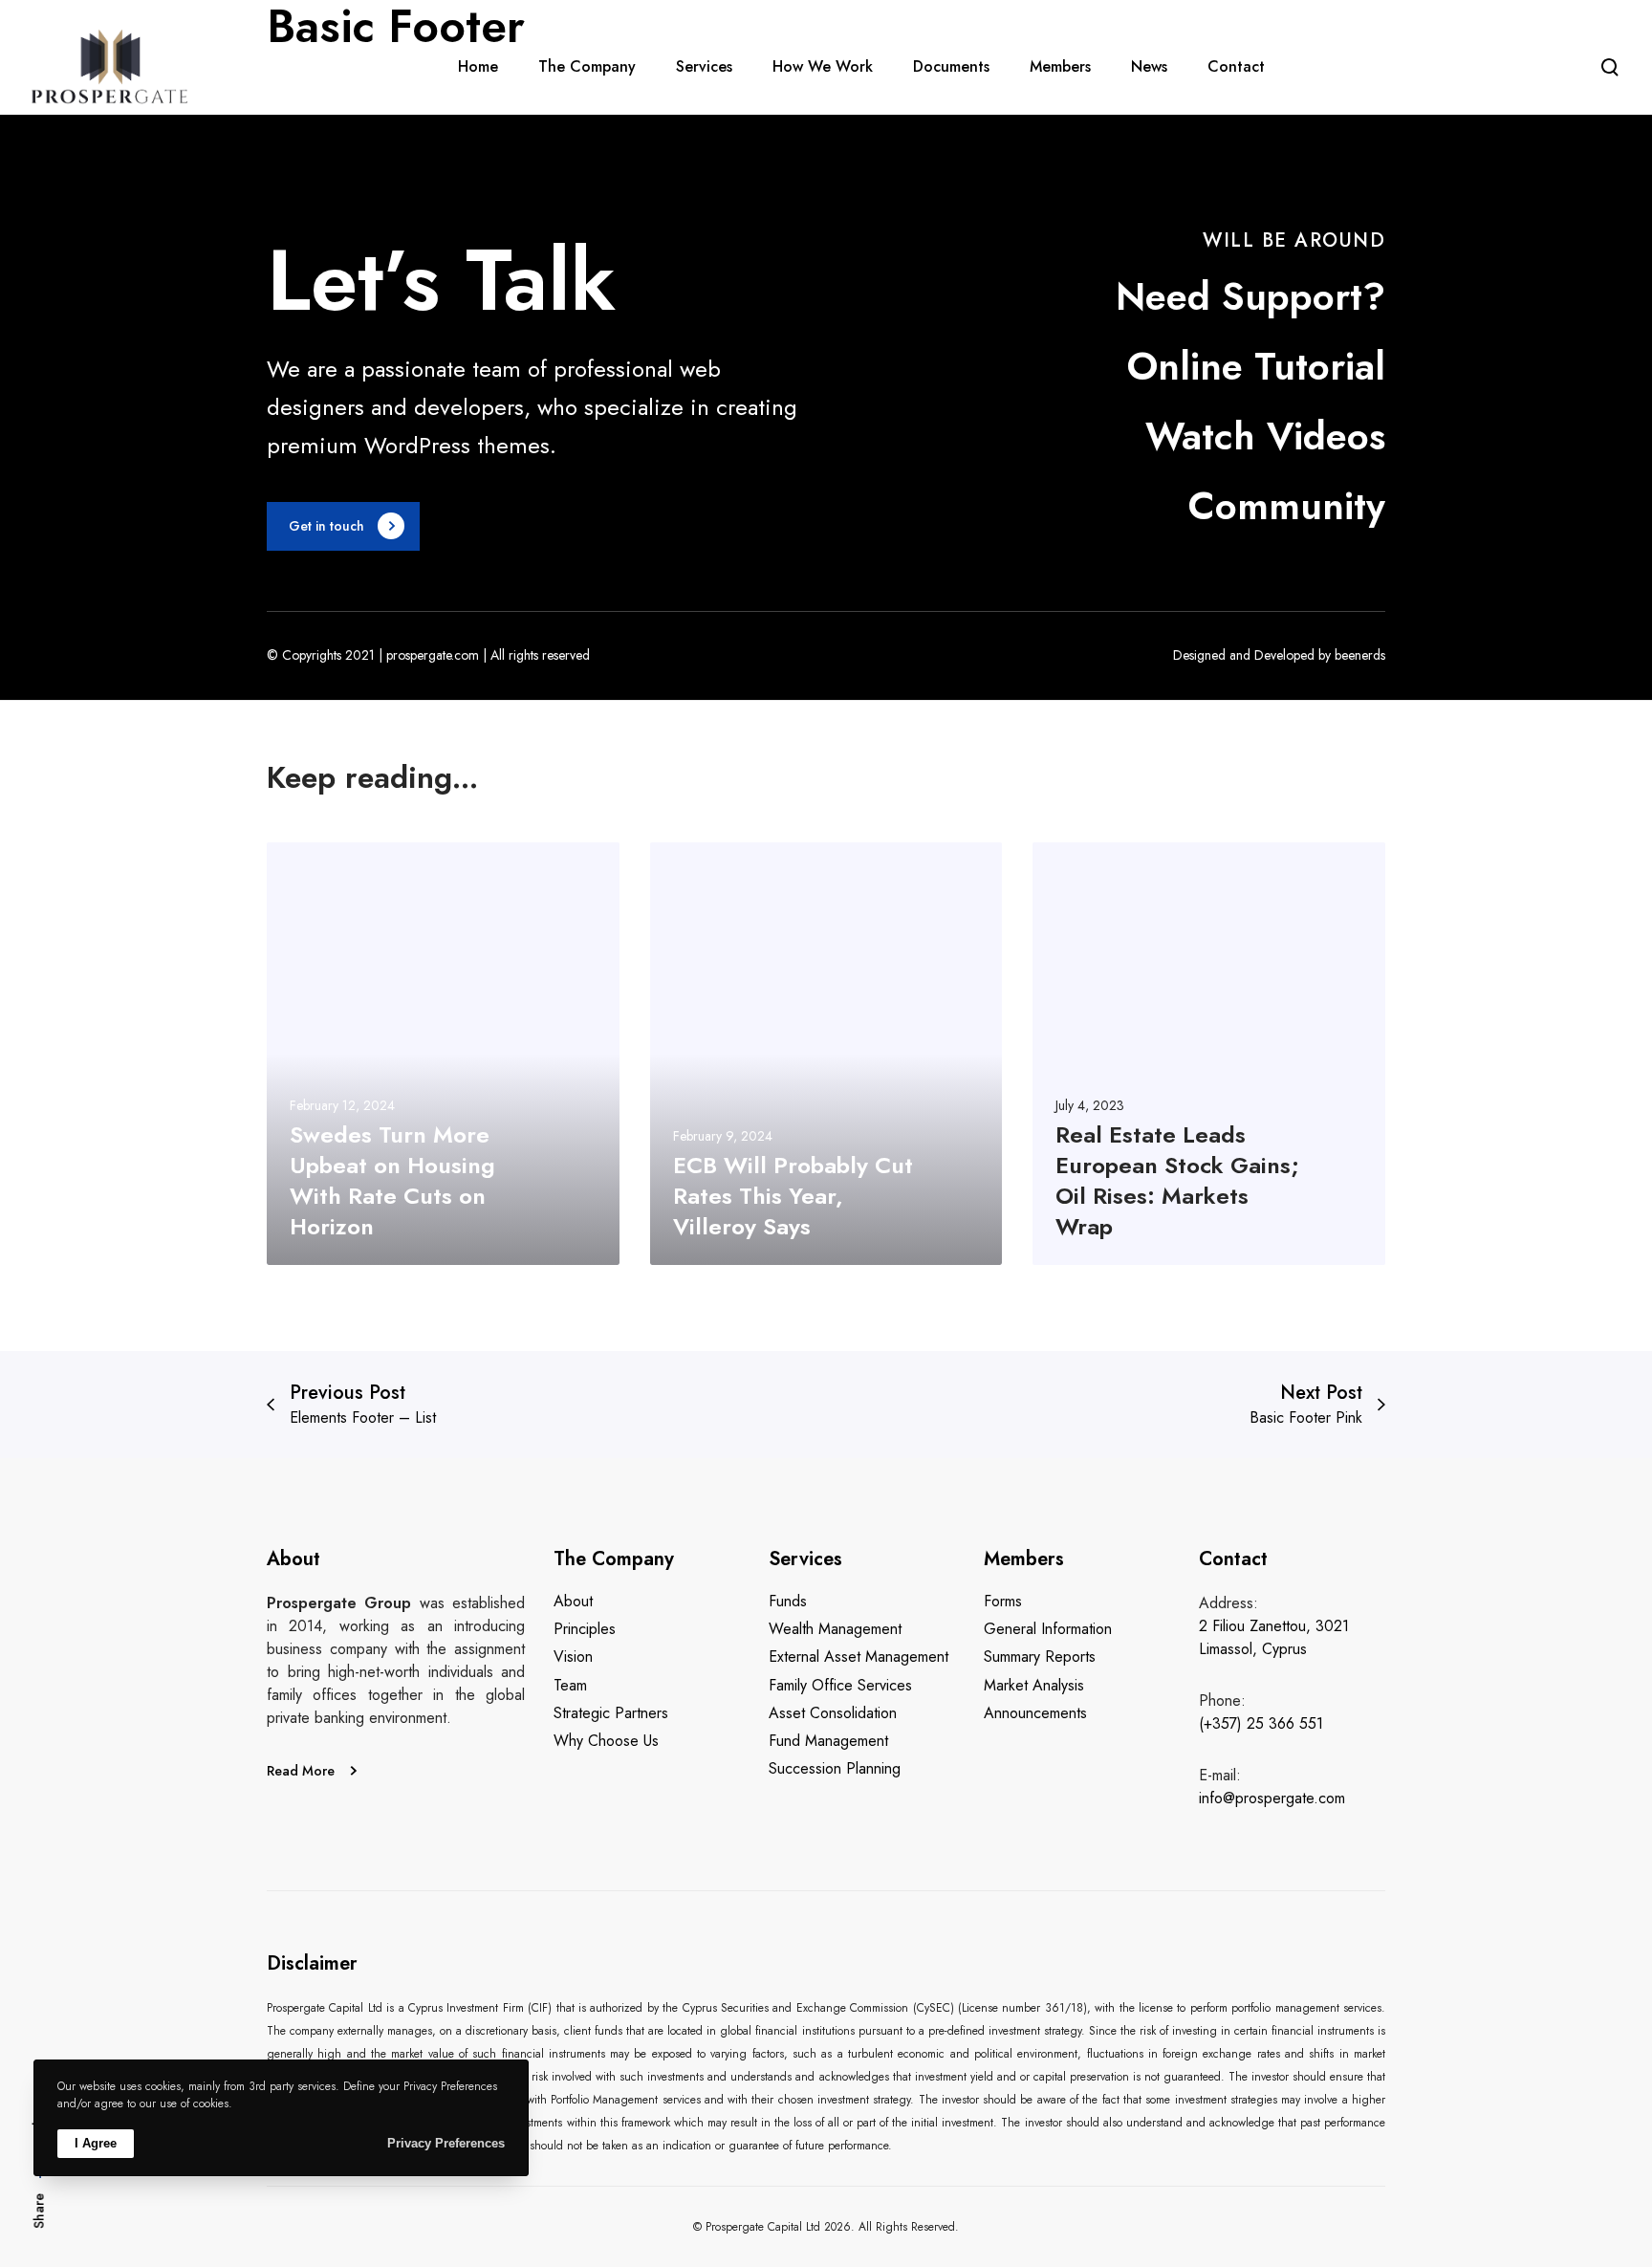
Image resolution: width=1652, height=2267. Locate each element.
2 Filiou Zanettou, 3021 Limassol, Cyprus (1274, 1637)
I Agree (96, 2143)
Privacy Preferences (446, 2143)
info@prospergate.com (1272, 1798)
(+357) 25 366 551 (1261, 1723)
